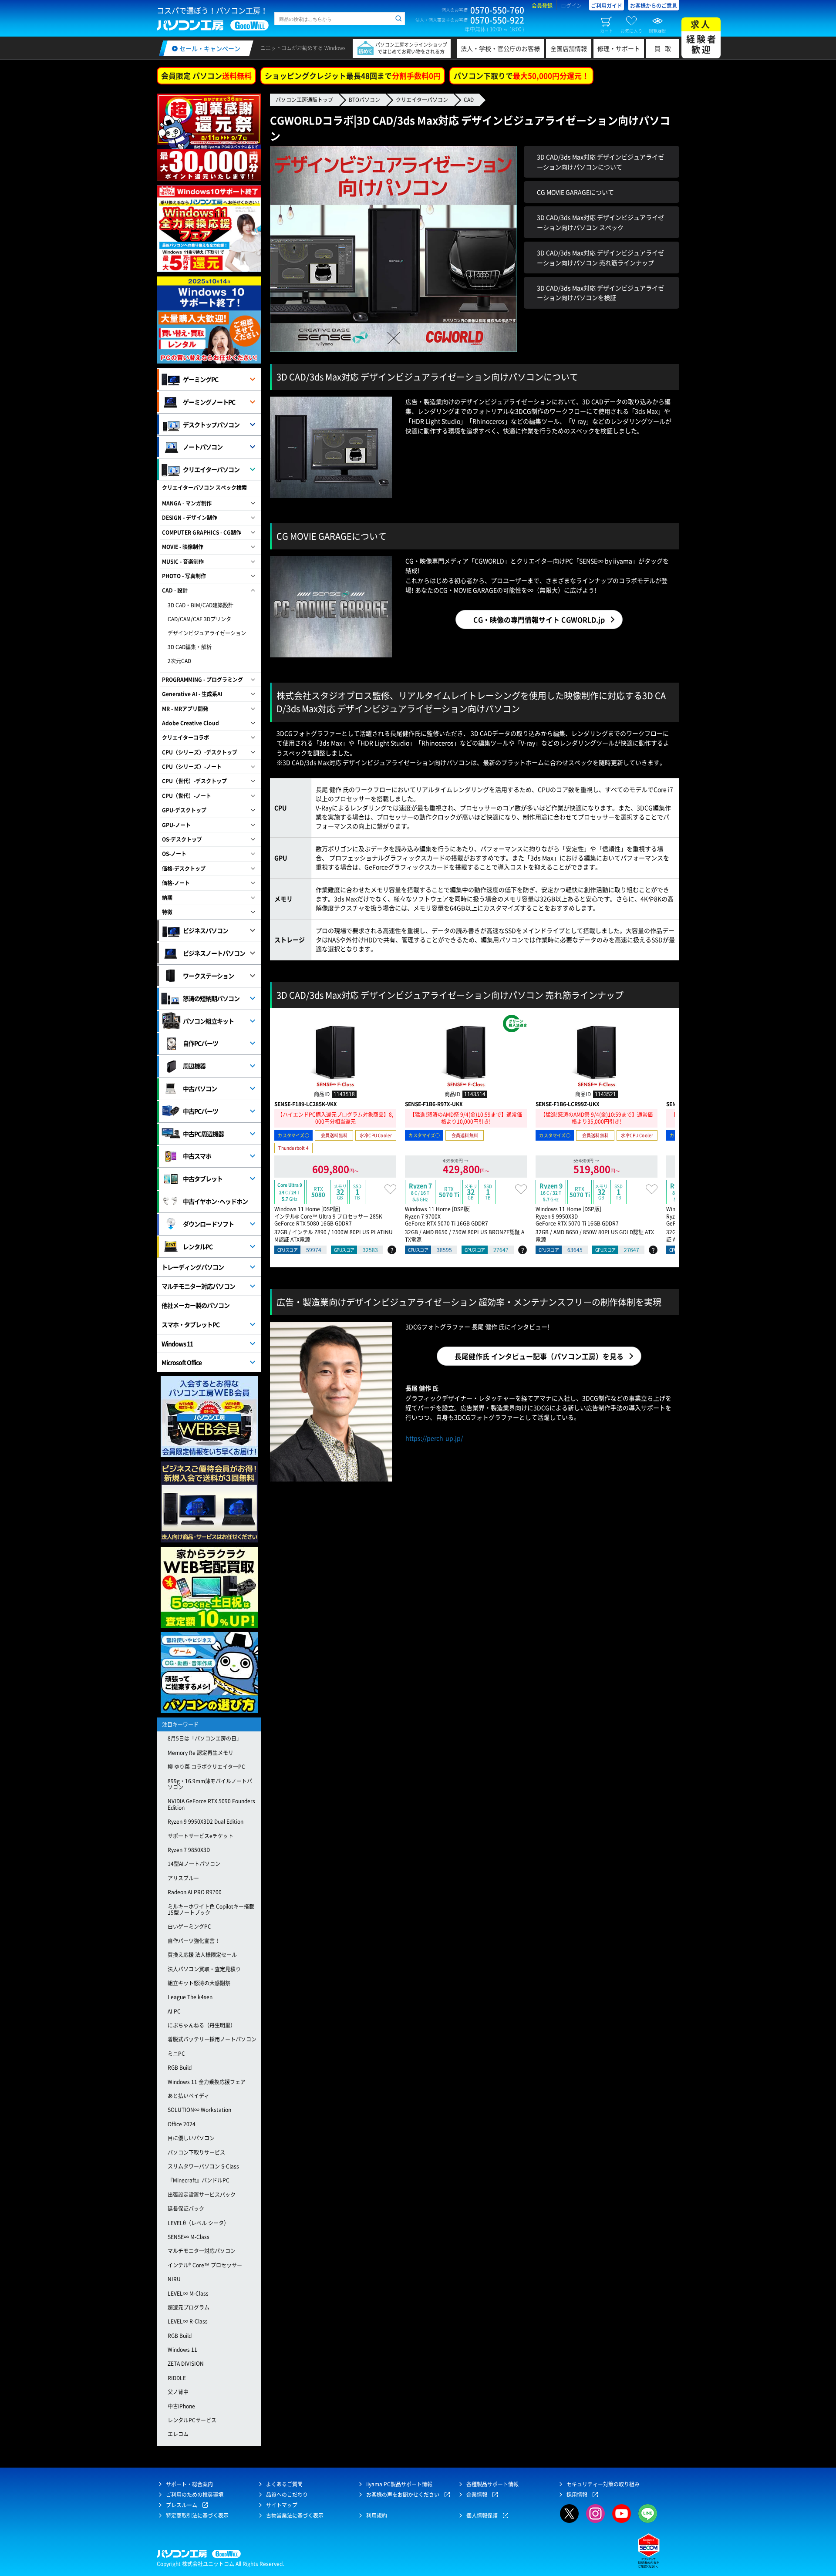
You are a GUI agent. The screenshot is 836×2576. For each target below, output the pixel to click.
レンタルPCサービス (192, 2420)
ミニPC (176, 2054)
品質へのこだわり (287, 2495)
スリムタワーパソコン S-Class (203, 2166)
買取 (665, 48)
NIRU (174, 2279)
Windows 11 (177, 1344)
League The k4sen (190, 1997)
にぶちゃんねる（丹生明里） (202, 2025)
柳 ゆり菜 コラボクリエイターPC (206, 1767)
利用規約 (377, 2515)
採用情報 (577, 2495)
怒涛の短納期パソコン (211, 998)
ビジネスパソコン (206, 930)
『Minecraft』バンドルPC (199, 2180)
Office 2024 (182, 2124)
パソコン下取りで (521, 76)
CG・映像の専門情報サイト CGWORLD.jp (539, 620)
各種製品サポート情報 (492, 2484)
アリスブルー (183, 1878)
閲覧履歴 (657, 30)
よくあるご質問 (284, 2484)
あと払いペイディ (189, 2096)
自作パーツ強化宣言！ (194, 1941)
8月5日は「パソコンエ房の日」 (205, 1738)
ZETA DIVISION (186, 2364)
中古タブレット (203, 1179)
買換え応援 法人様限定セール (202, 1955)
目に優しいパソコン (191, 2138)
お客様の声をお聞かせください (403, 2495)
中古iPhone (181, 2406)
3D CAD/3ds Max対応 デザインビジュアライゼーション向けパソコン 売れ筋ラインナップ (600, 257)
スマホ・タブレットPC (190, 1324)
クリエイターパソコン (422, 100)
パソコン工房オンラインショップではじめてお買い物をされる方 (411, 48)
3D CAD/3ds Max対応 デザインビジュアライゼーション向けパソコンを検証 (600, 293)
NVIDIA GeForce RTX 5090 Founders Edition (211, 1804)
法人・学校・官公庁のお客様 (500, 48)
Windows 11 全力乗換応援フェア (207, 2082)
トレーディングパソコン (193, 1267)
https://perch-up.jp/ (434, 1438)
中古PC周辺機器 (203, 1134)
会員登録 (542, 6)
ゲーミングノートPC (209, 402)
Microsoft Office (182, 1362)
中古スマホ (197, 1156)
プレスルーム (182, 2505)
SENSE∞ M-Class (189, 2237)
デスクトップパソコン (211, 424)
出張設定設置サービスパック (202, 2195)
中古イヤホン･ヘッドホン (215, 1201)
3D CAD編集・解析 (190, 647)
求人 (702, 37)
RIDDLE (177, 2378)
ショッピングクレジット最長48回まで (353, 76)
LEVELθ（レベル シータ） (198, 2223)
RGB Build (180, 2068)
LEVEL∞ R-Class (188, 2321)
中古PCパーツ (201, 1111)
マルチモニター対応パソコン (198, 1286)
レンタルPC (198, 1246)
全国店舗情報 (569, 48)
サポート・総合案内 (189, 2484)
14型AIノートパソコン (194, 1864)
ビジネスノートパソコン (214, 953)
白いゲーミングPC (189, 1926)
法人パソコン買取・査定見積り (204, 1969)
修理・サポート (619, 48)
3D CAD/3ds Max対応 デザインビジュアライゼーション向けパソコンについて (600, 162)
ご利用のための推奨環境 (195, 2495)
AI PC (174, 2011)
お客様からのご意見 (654, 6)
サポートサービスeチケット (201, 1836)
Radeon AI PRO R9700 (195, 1892)
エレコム (178, 2434)
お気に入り (631, 30)
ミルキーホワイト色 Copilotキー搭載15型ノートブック (211, 1909)
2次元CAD (179, 661)
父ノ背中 (178, 2392)
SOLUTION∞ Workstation (199, 2110)
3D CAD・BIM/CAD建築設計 (201, 605)
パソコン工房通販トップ (304, 100)
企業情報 (477, 2495)
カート (607, 30)
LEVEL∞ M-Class (188, 2293)
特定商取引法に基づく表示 (197, 2515)
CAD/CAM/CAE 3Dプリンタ (199, 619)
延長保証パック (186, 2209)
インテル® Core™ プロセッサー (205, 2265)
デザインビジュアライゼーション (207, 633)
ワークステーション (208, 976)
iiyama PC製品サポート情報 (399, 2484)
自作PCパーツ (201, 1043)
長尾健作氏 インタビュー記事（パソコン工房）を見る (539, 1356)
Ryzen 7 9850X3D (189, 1850)
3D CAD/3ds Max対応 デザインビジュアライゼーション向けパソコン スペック (600, 222)
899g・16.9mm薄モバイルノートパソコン (210, 1784)
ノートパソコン (203, 447)
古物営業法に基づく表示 (295, 2515)
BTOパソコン (364, 100)
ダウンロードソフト (208, 1224)
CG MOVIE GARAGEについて (575, 192)
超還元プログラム (189, 2307)
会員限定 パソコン (206, 76)
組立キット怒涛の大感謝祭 (199, 1983)
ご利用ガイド (607, 6)
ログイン (571, 6)
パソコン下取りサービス (196, 2152)
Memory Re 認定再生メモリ (201, 1753)
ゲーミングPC (201, 379)
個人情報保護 (482, 2515)
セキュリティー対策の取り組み (603, 2484)
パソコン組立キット (208, 1021)
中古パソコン (200, 1088)
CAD (469, 100)
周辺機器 (194, 1066)
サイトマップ (282, 2505)
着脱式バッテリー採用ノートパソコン (212, 2039)
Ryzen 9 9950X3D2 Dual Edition (206, 1822)
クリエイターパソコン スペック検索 (204, 488)
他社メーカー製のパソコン (196, 1305)
